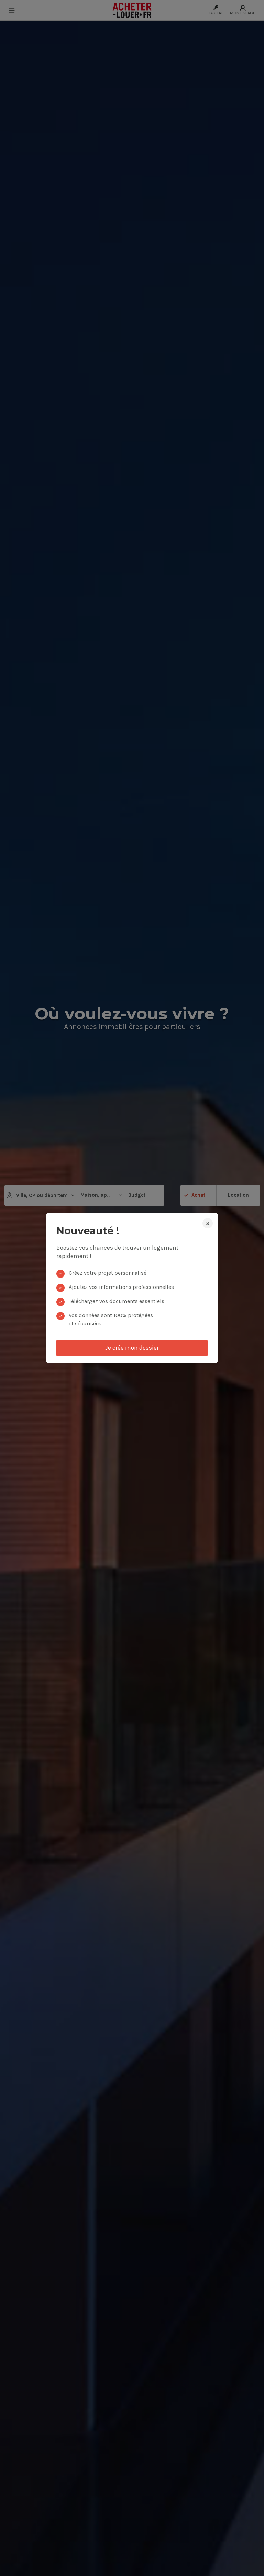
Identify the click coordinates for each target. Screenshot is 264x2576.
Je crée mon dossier (132, 1348)
